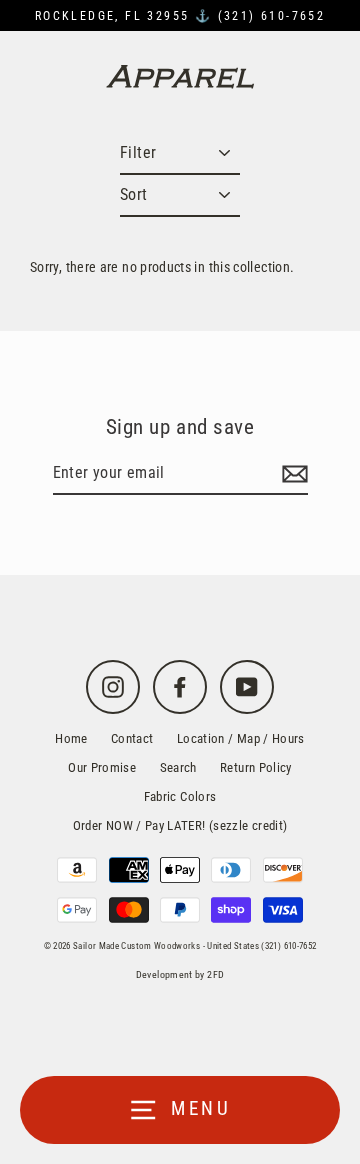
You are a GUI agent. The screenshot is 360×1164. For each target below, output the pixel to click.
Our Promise (102, 767)
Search (178, 767)
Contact (132, 738)
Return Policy (256, 767)
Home (71, 738)
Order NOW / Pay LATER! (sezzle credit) (180, 825)
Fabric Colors (180, 796)
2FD (215, 974)
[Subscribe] (292, 474)
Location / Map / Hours (241, 738)
